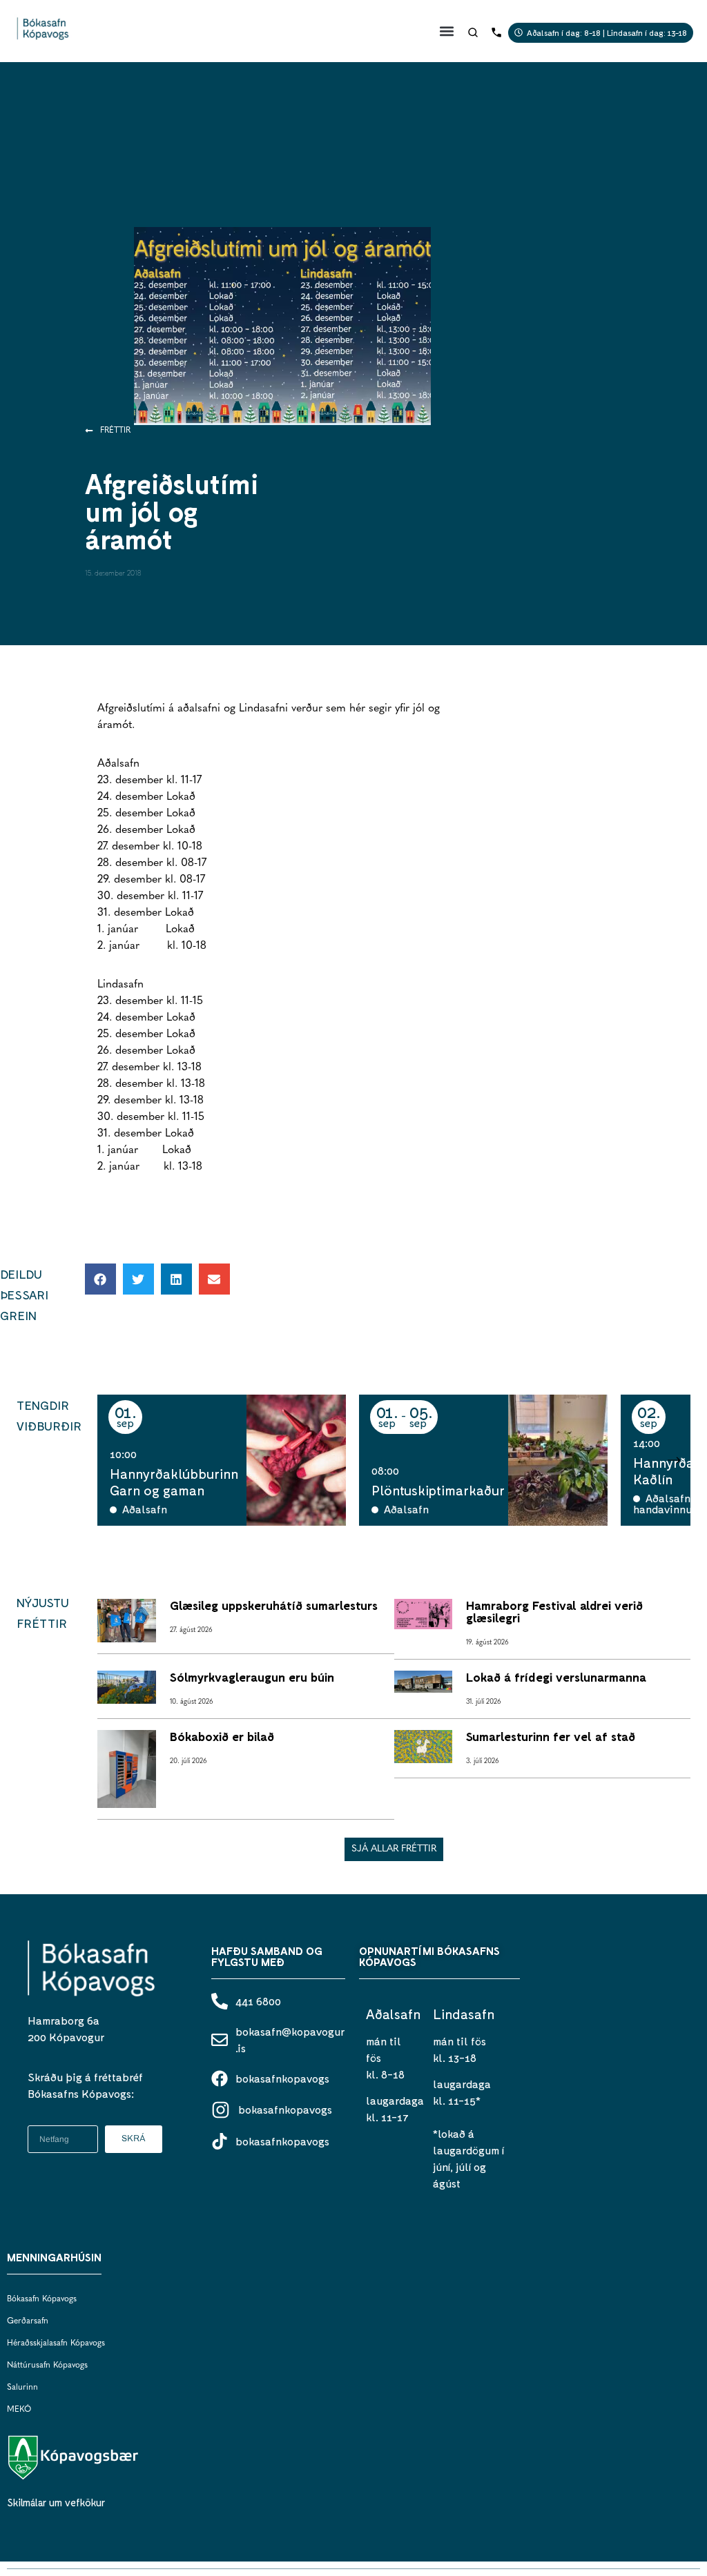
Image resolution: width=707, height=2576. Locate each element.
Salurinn (22, 2388)
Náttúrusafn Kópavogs (47, 2366)
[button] (447, 31)
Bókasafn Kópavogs (42, 2299)
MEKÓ (19, 2410)
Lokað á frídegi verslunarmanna (556, 1677)
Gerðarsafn (28, 2321)
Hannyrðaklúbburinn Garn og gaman (174, 1482)
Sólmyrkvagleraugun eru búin (252, 1677)
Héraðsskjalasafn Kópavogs (56, 2343)
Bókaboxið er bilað (222, 1736)
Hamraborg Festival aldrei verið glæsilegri (554, 1611)
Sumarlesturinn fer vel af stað (551, 1736)
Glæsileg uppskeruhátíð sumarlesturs (274, 1605)
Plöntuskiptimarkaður (438, 1490)
